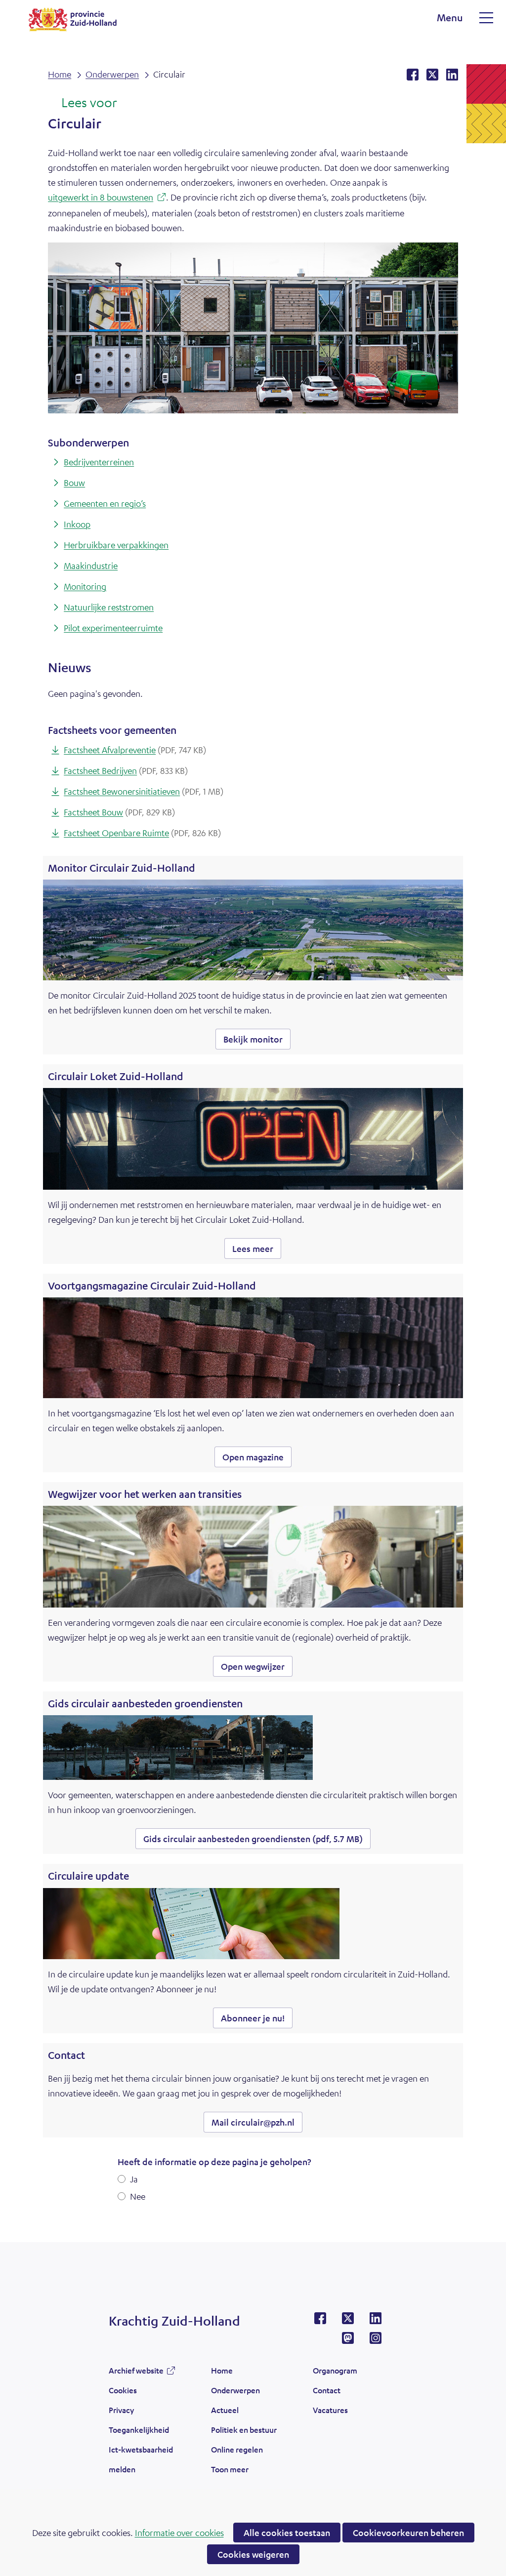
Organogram (335, 2370)
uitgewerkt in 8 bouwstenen (107, 198)
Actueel (225, 2410)
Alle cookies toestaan (287, 2533)
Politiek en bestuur (244, 2430)
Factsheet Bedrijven (126, 770)
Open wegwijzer (257, 1669)
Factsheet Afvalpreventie (135, 750)
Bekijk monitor (257, 1041)
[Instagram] (376, 2341)
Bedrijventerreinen (99, 462)
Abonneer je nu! (253, 2018)
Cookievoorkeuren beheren (408, 2533)
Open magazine (257, 1459)
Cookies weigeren (253, 2554)
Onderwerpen (235, 2390)
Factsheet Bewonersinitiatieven (144, 791)
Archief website (136, 2373)
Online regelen (237, 2449)
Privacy (121, 2410)
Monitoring (85, 586)
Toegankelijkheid (139, 2430)
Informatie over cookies (179, 2533)
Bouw (74, 483)
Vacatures (330, 2410)
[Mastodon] (348, 2341)
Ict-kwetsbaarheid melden (141, 2459)
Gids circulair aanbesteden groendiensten (253, 1839)
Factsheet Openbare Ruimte (142, 833)
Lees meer (257, 1251)
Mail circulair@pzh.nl (253, 2122)
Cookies (123, 2390)
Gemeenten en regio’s (105, 503)
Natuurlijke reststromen (109, 607)
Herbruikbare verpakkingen (116, 545)
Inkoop (77, 524)
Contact (327, 2390)
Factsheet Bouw (119, 812)
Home (222, 2370)
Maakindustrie (91, 565)
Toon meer (230, 2472)
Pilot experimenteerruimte (113, 628)
